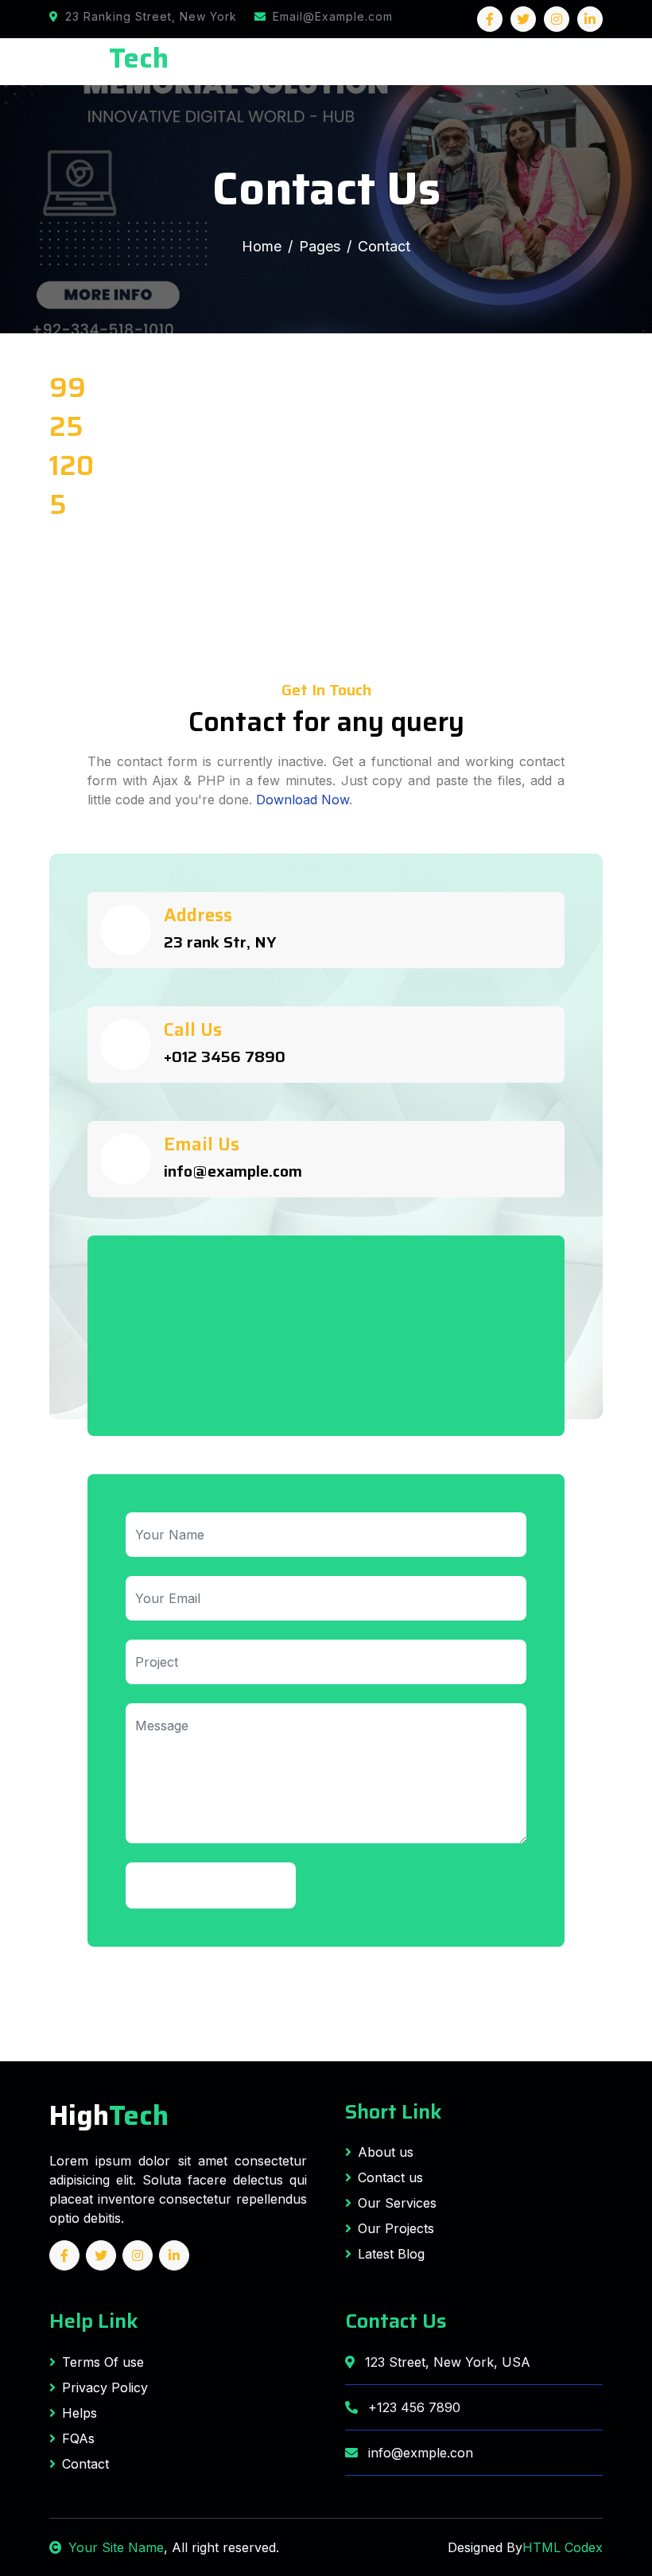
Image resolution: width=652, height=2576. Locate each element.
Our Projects (396, 2228)
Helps (80, 2413)
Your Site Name (116, 2547)
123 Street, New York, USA (446, 2362)
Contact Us (396, 2321)
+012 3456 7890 (225, 1056)
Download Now (303, 800)
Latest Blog (391, 2254)
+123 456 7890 (412, 2407)
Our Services (397, 2203)
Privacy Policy (105, 2387)
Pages (320, 246)
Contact (85, 2464)
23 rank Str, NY (220, 942)
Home (262, 246)
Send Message (211, 1885)
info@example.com (233, 1171)
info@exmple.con (419, 2453)
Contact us (390, 2177)
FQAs (78, 2438)
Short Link (394, 2111)
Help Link (94, 2321)
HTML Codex (563, 2547)
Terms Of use (103, 2362)
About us (386, 2152)
